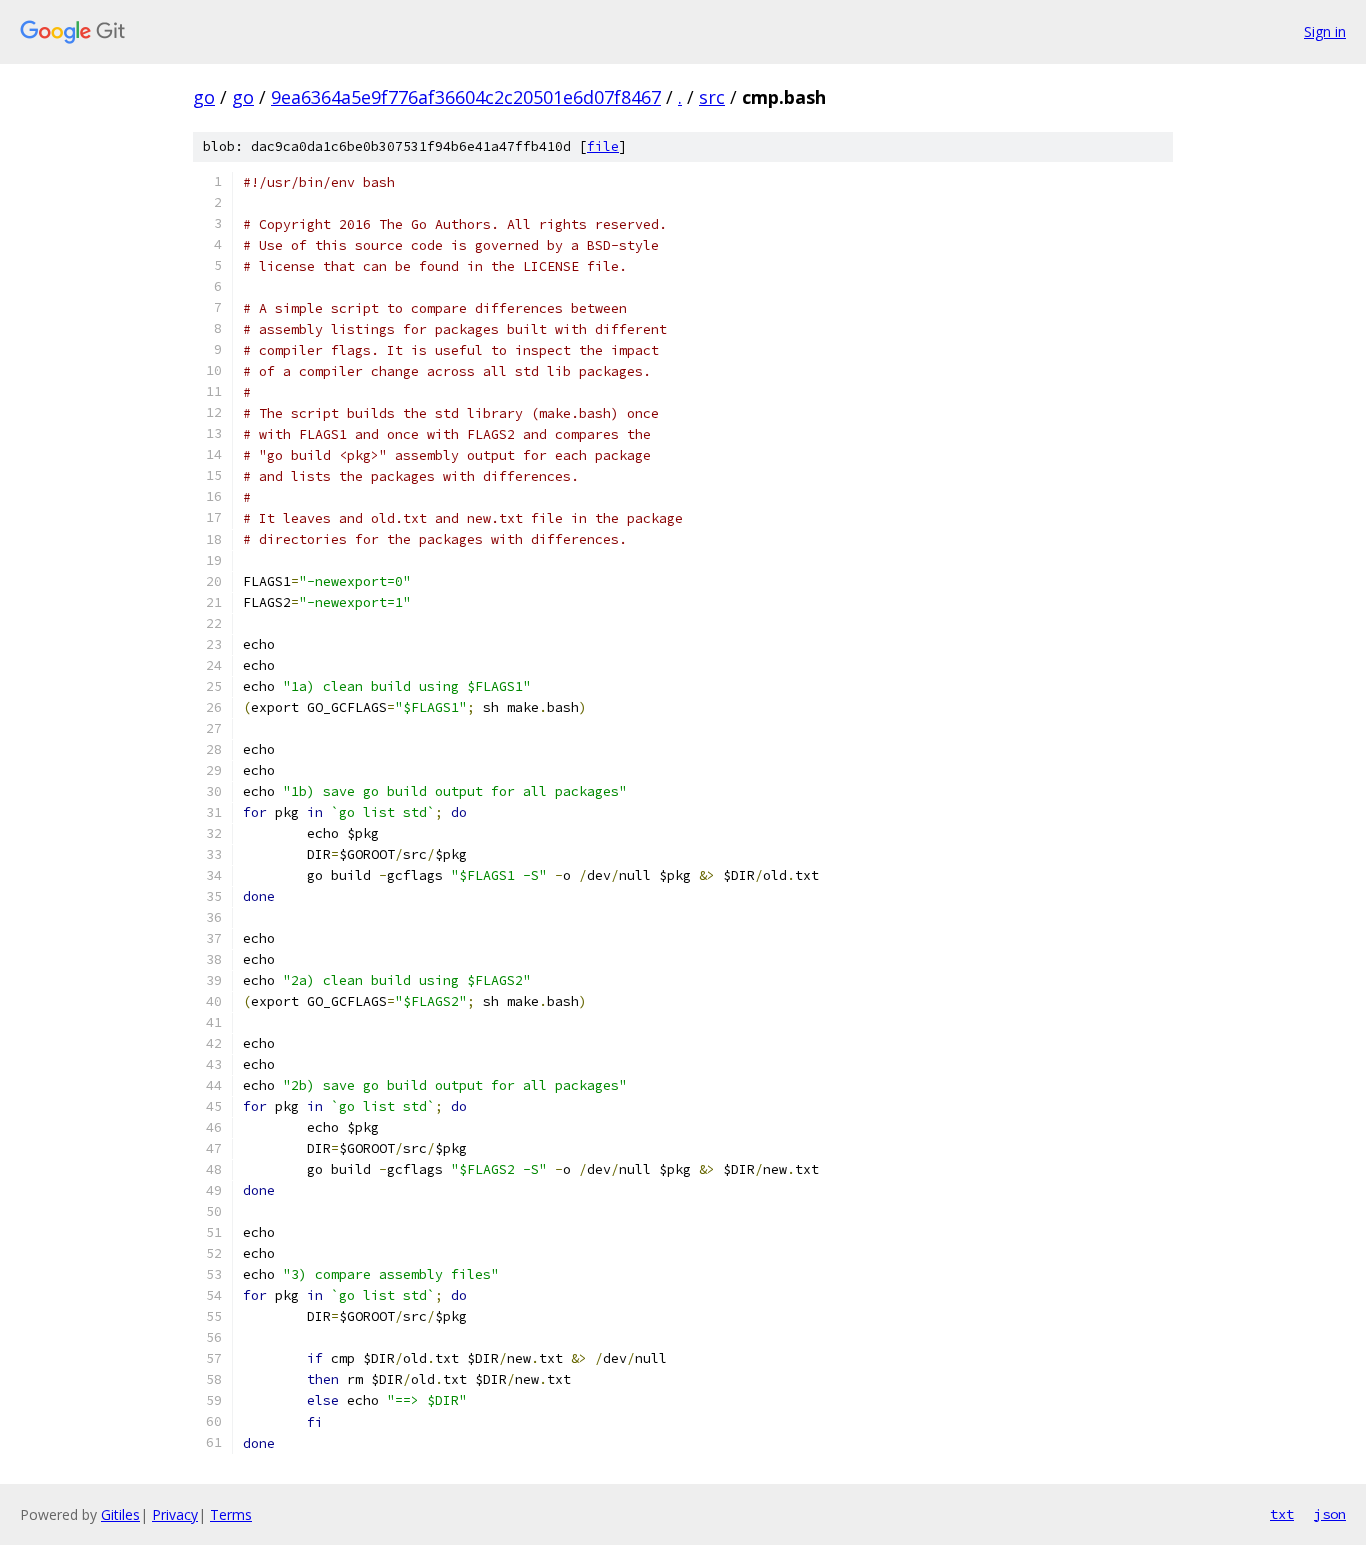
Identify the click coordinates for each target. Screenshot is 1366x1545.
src (712, 97)
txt (1282, 1514)
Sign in (1325, 31)
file (603, 146)
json (1330, 1514)
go (204, 97)
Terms (231, 1514)
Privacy (175, 1514)
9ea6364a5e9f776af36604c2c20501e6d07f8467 (466, 97)
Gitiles (120, 1514)
